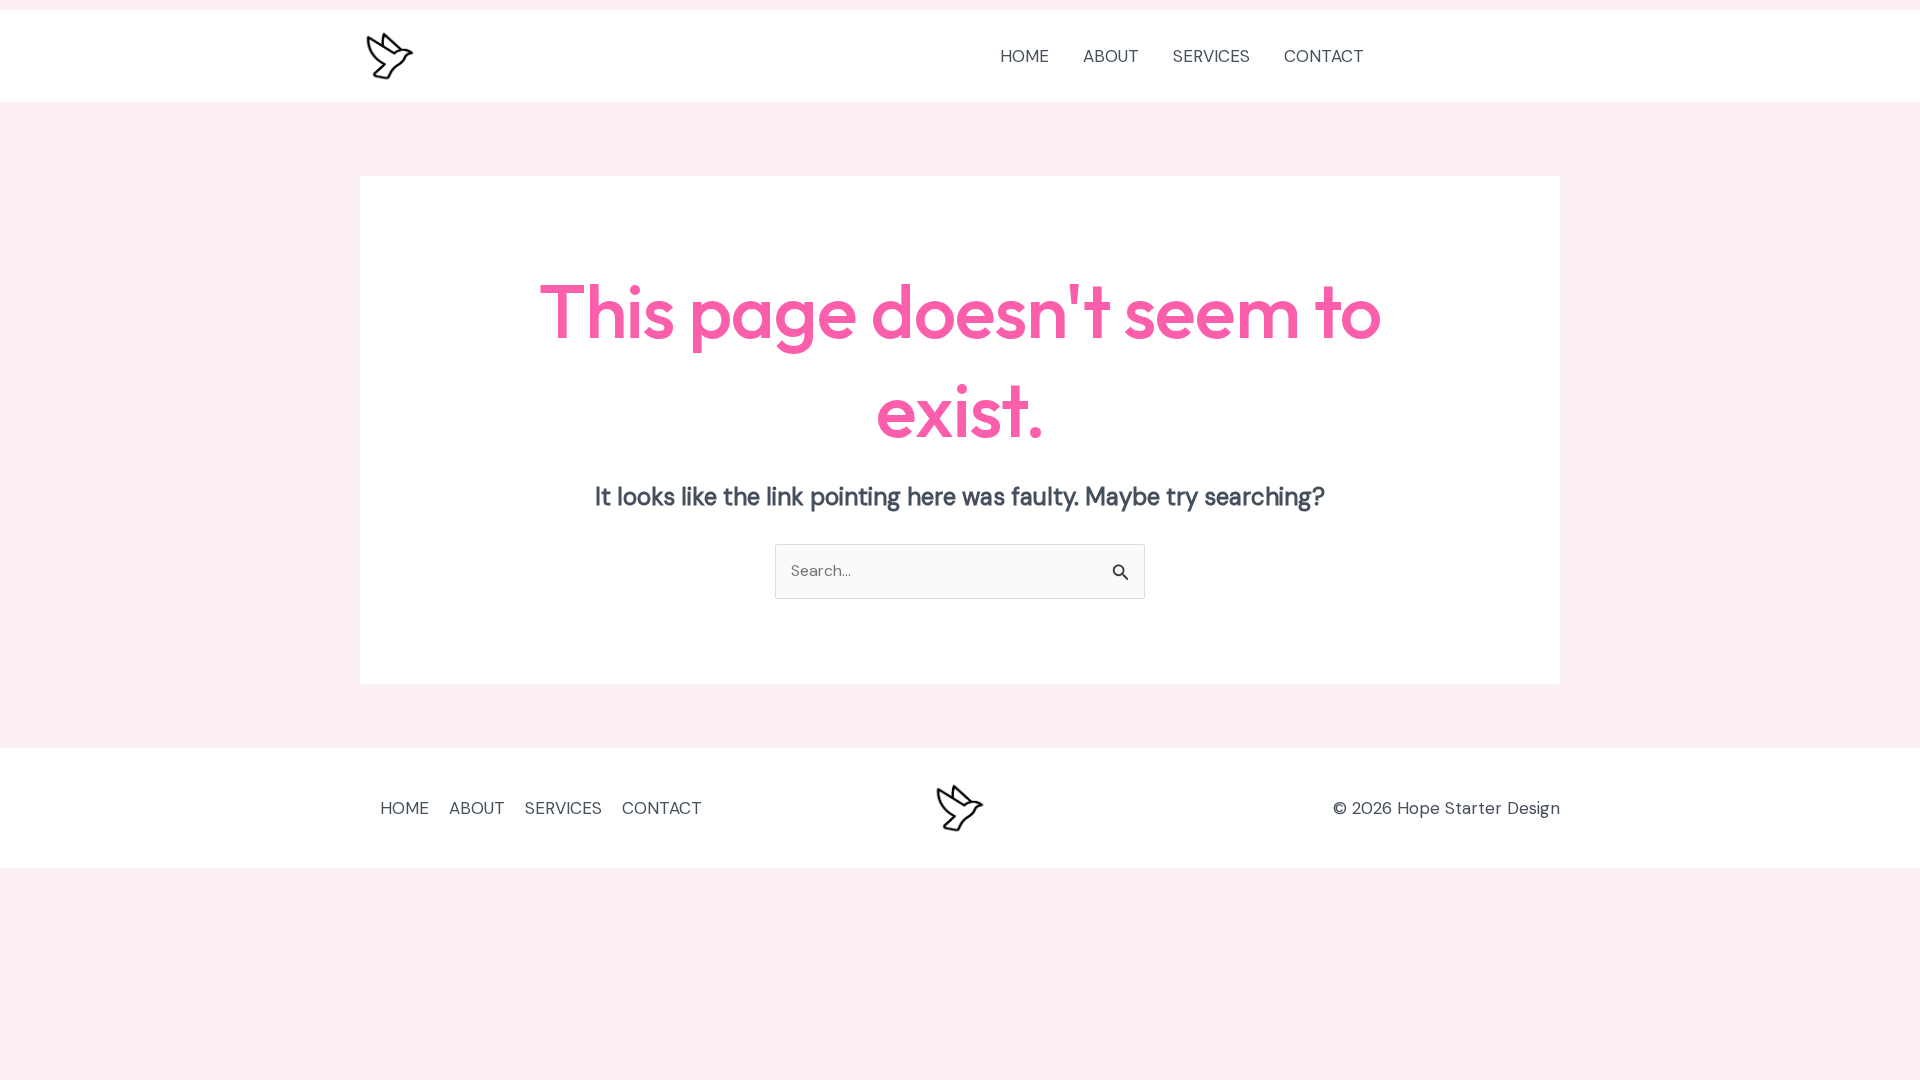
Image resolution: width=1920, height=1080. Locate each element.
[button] (1480, 56)
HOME (1024, 56)
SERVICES (1211, 56)
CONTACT (1324, 56)
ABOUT (1111, 56)
